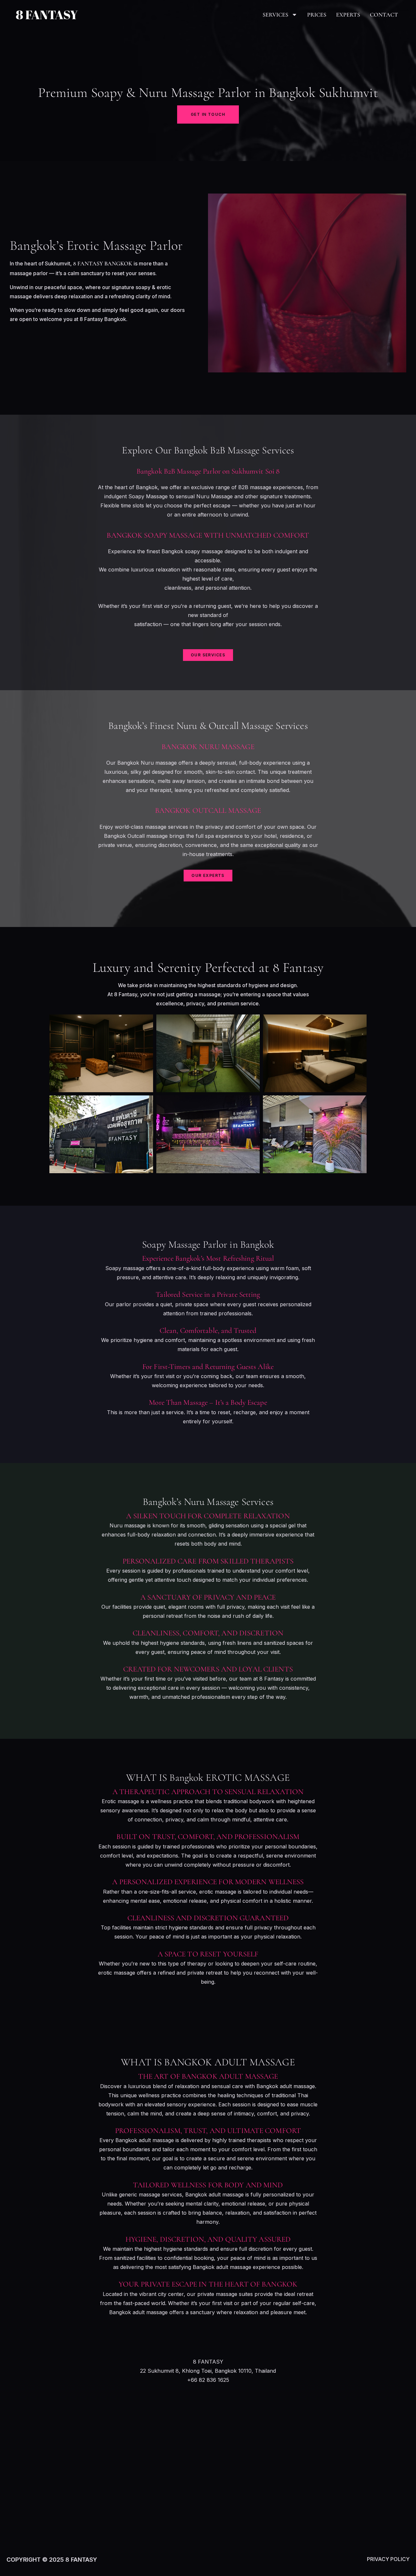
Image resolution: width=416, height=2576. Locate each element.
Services (275, 15)
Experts (348, 15)
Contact (384, 15)
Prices (317, 15)
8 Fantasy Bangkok (103, 263)
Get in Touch (208, 114)
